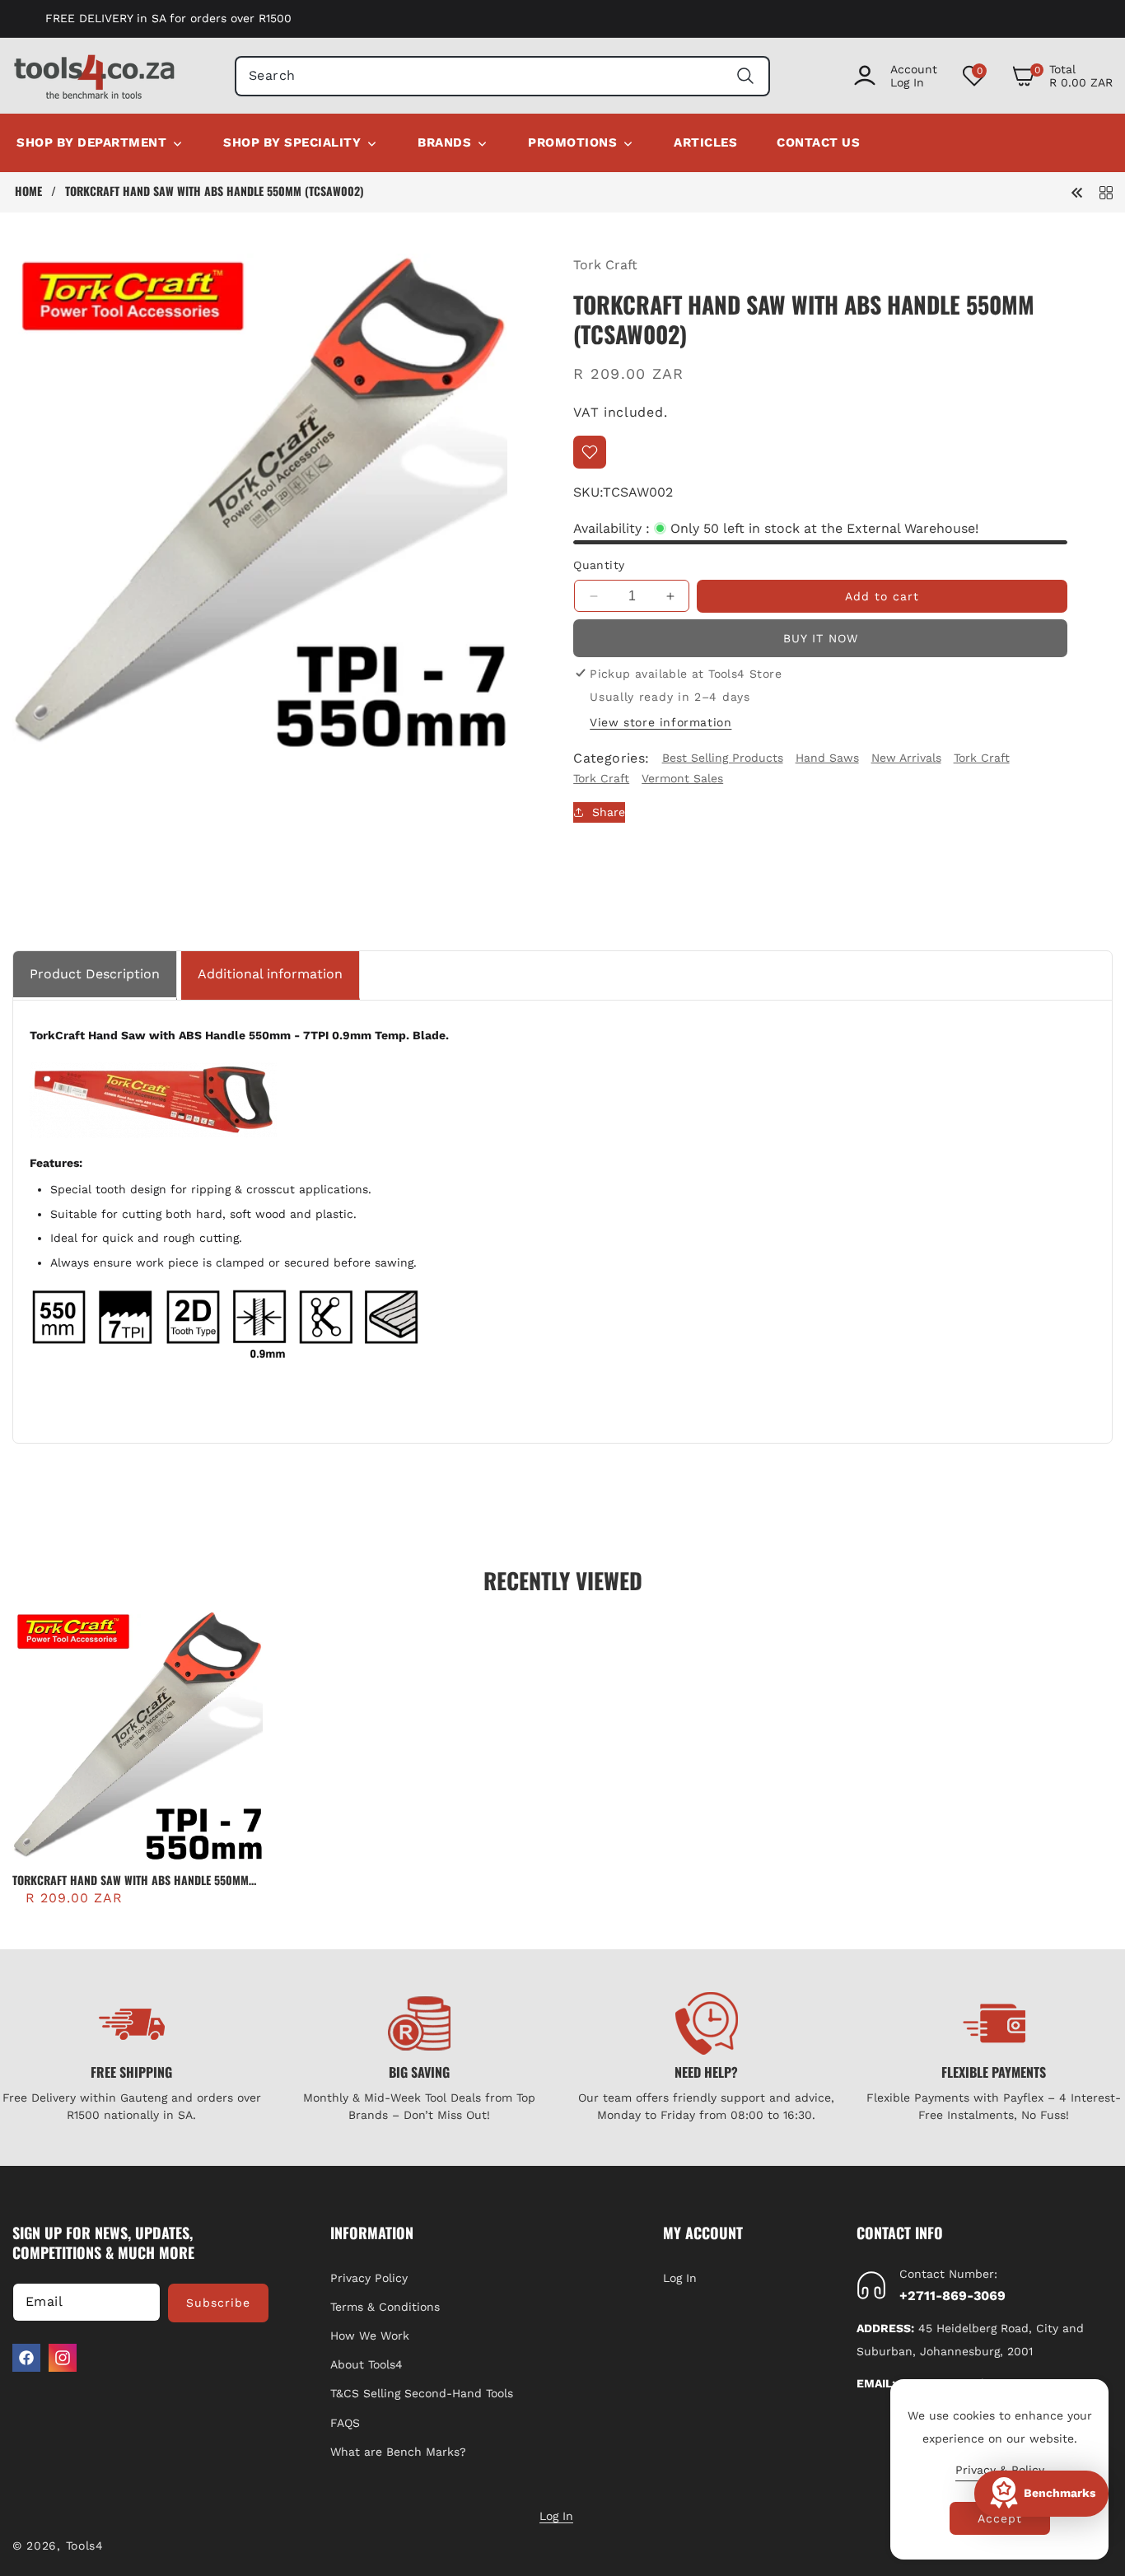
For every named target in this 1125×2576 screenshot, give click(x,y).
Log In (680, 2278)
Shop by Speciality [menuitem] (292, 142)
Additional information (270, 974)
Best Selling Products (723, 758)
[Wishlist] (590, 452)
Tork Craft (605, 265)
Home (28, 191)
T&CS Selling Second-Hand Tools (422, 2393)
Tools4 (85, 2546)
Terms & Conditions (385, 2307)
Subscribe (218, 2303)
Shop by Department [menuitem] (91, 142)
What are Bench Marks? (398, 2452)
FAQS (345, 2423)
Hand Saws (827, 758)
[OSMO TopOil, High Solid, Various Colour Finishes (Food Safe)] (1077, 191)
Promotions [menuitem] (572, 142)
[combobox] (502, 76)
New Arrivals (906, 758)
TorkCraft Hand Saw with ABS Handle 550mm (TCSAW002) (131, 1880)
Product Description (95, 974)
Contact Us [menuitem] (818, 142)
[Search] (746, 76)
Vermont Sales (682, 778)
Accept (1000, 2518)
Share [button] (609, 811)
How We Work (370, 2336)
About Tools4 (366, 2364)
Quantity (599, 565)
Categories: (611, 758)
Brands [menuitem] (444, 142)
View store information (661, 722)
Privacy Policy (369, 2278)
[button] (1062, 76)
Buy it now (821, 638)
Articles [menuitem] (705, 142)
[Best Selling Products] (1106, 191)
